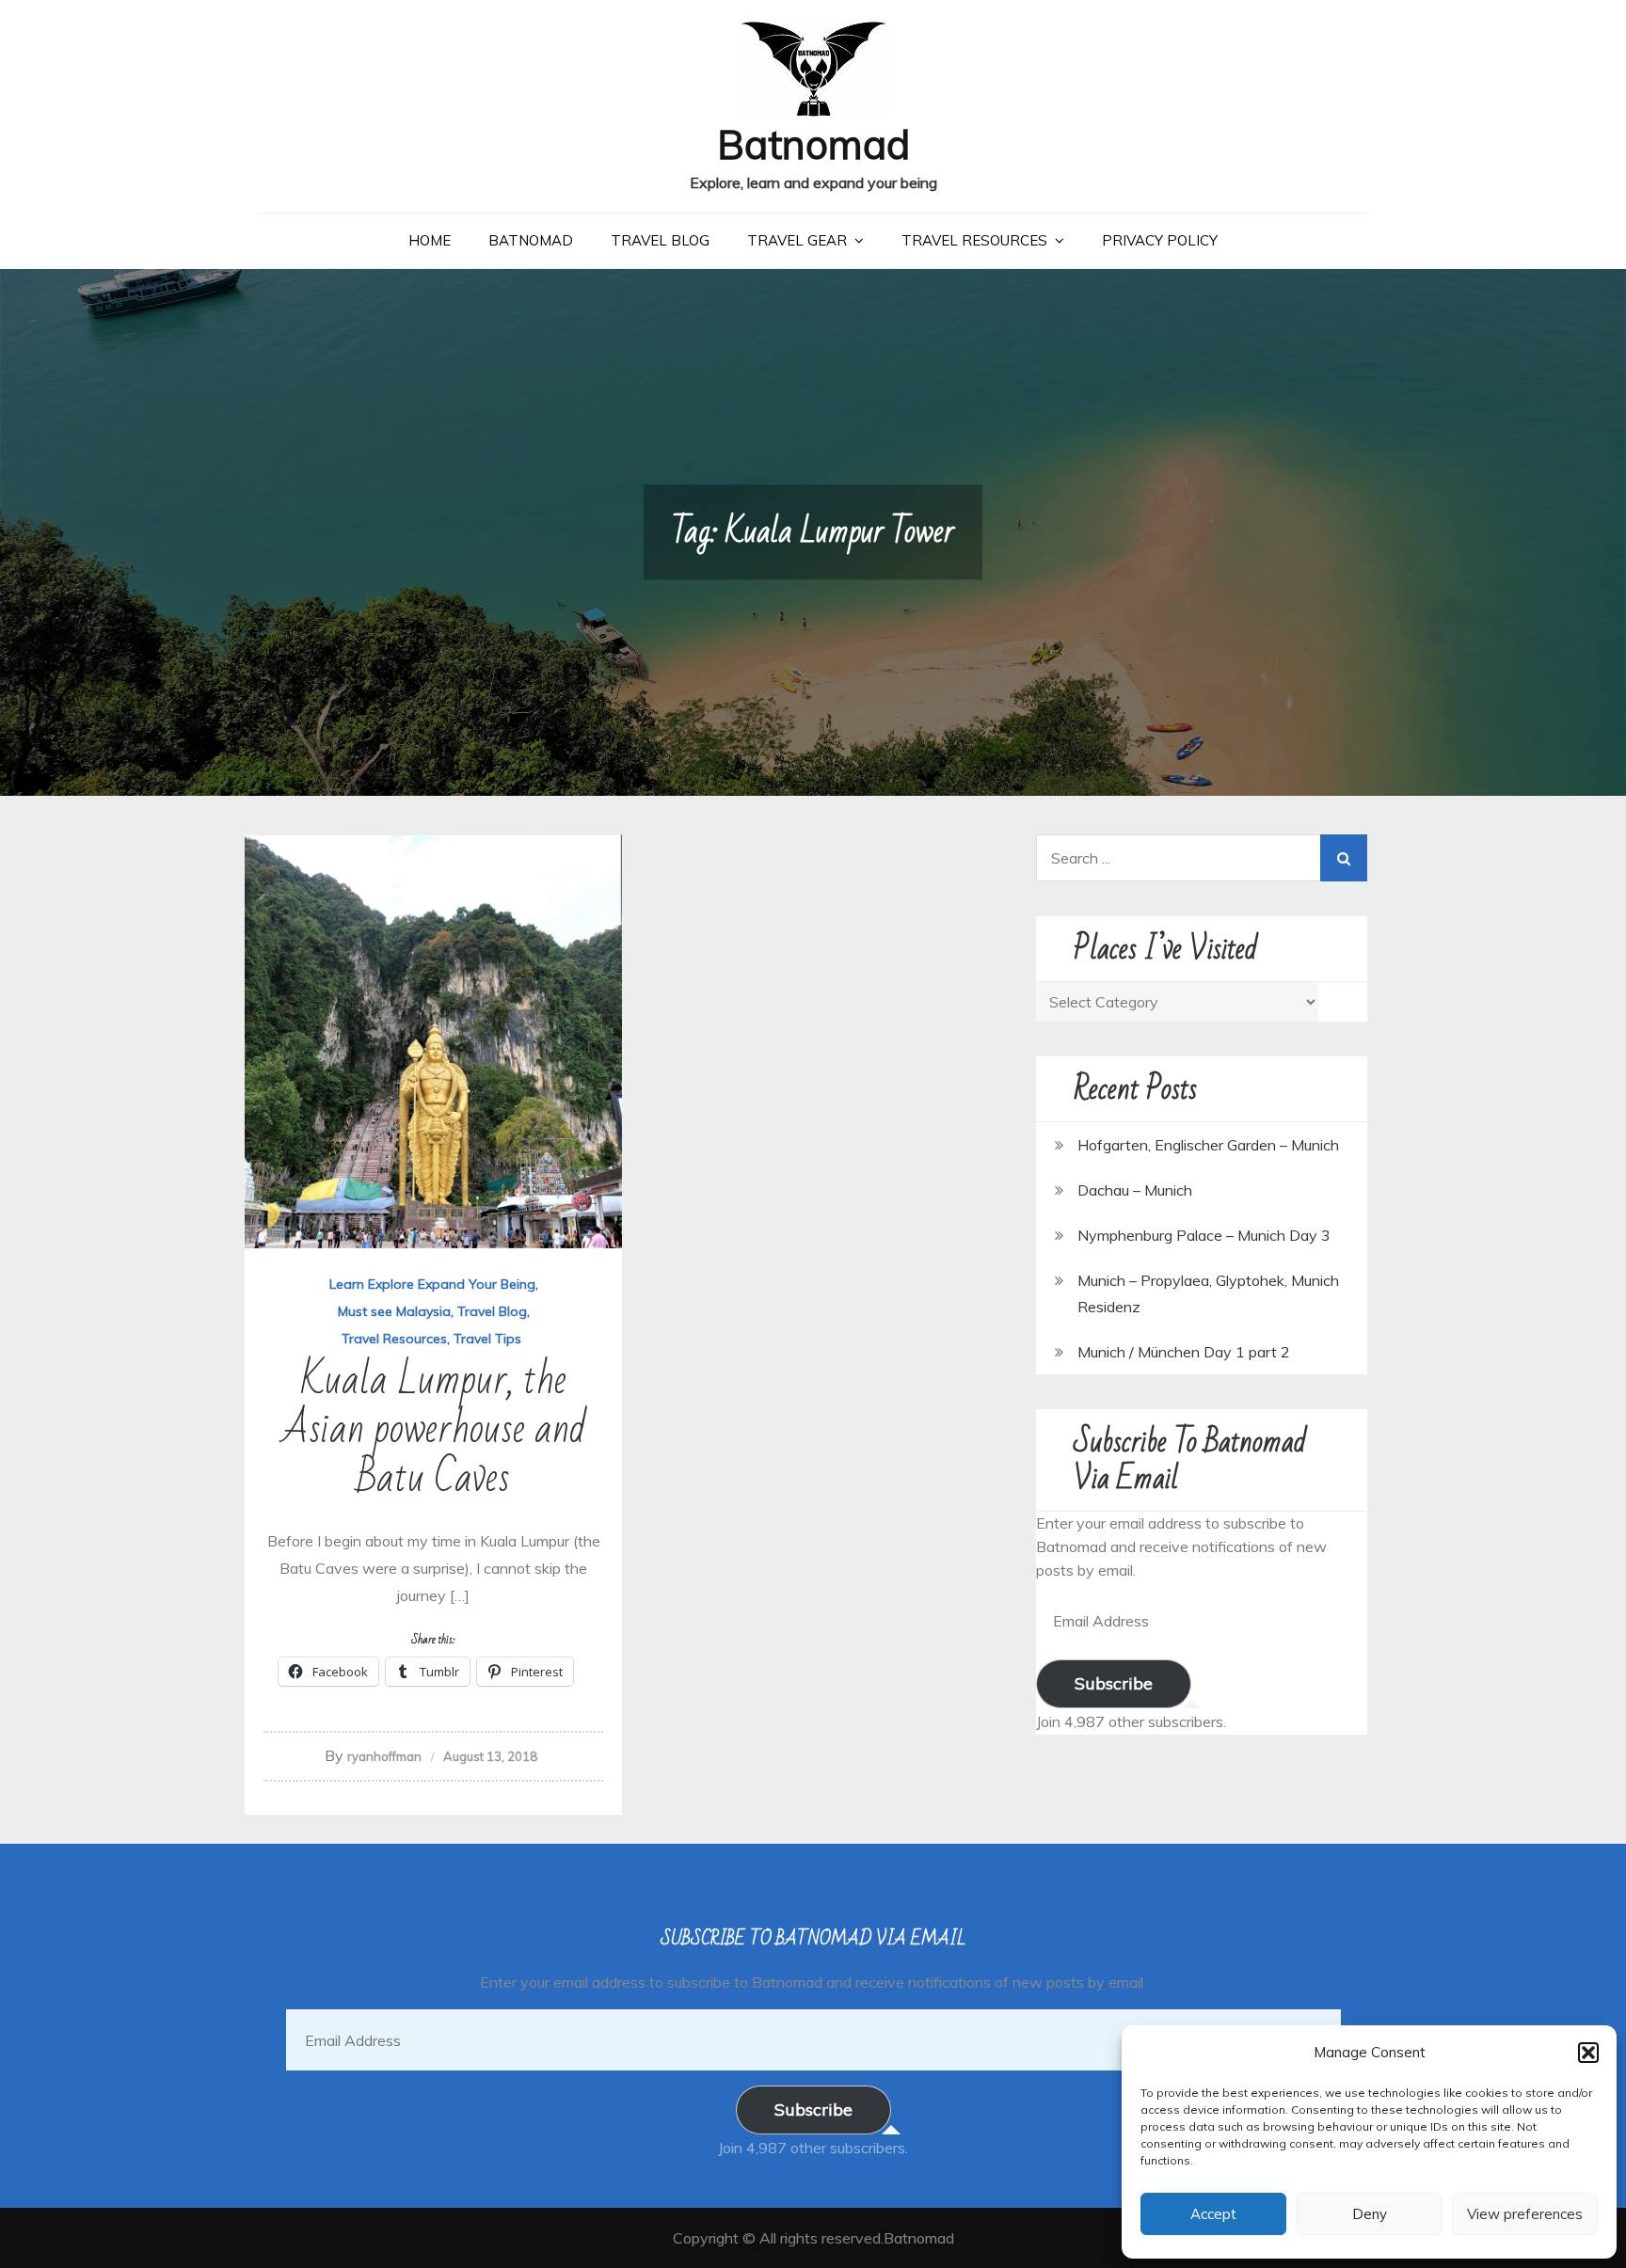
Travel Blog (660, 240)
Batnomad (813, 144)
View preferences (1525, 2214)
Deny (1370, 2214)
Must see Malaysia (394, 1311)
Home (430, 240)
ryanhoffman (384, 1756)
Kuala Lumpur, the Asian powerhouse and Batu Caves (434, 1429)
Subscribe (1114, 1683)
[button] (1588, 2053)
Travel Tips (487, 1339)
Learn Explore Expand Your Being (432, 1284)
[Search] (1344, 858)
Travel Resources (974, 240)
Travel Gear (797, 240)
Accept (1213, 2214)
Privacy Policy (1160, 240)
